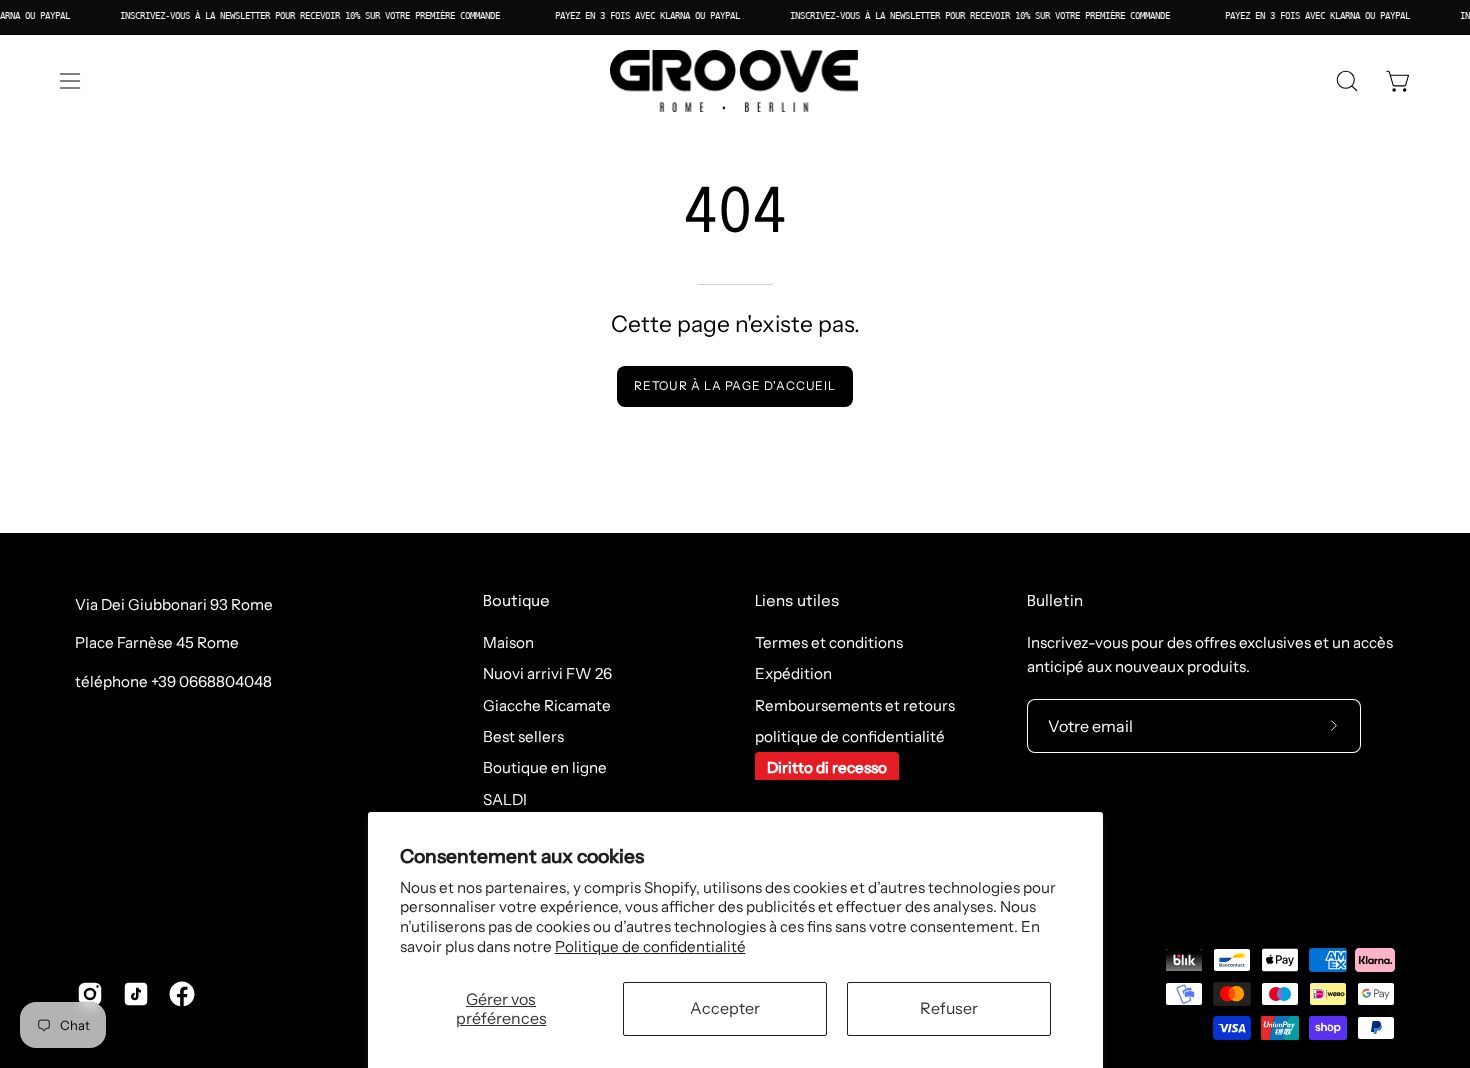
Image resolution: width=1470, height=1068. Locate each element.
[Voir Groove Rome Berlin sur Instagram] (90, 994)
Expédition (793, 674)
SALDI (505, 799)
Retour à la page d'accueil (735, 385)
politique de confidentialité (850, 736)
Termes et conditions (829, 642)
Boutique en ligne (545, 768)
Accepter (725, 1008)
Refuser (949, 1008)
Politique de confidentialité (650, 946)
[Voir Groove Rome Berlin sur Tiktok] (136, 994)
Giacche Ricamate (547, 705)
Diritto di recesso (827, 768)
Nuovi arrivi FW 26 (547, 674)
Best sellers (523, 736)
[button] (1347, 81)
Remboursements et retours (855, 705)
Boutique (516, 602)
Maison (508, 642)
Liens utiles (797, 602)
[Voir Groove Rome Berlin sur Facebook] (182, 994)
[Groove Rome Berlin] (735, 81)
